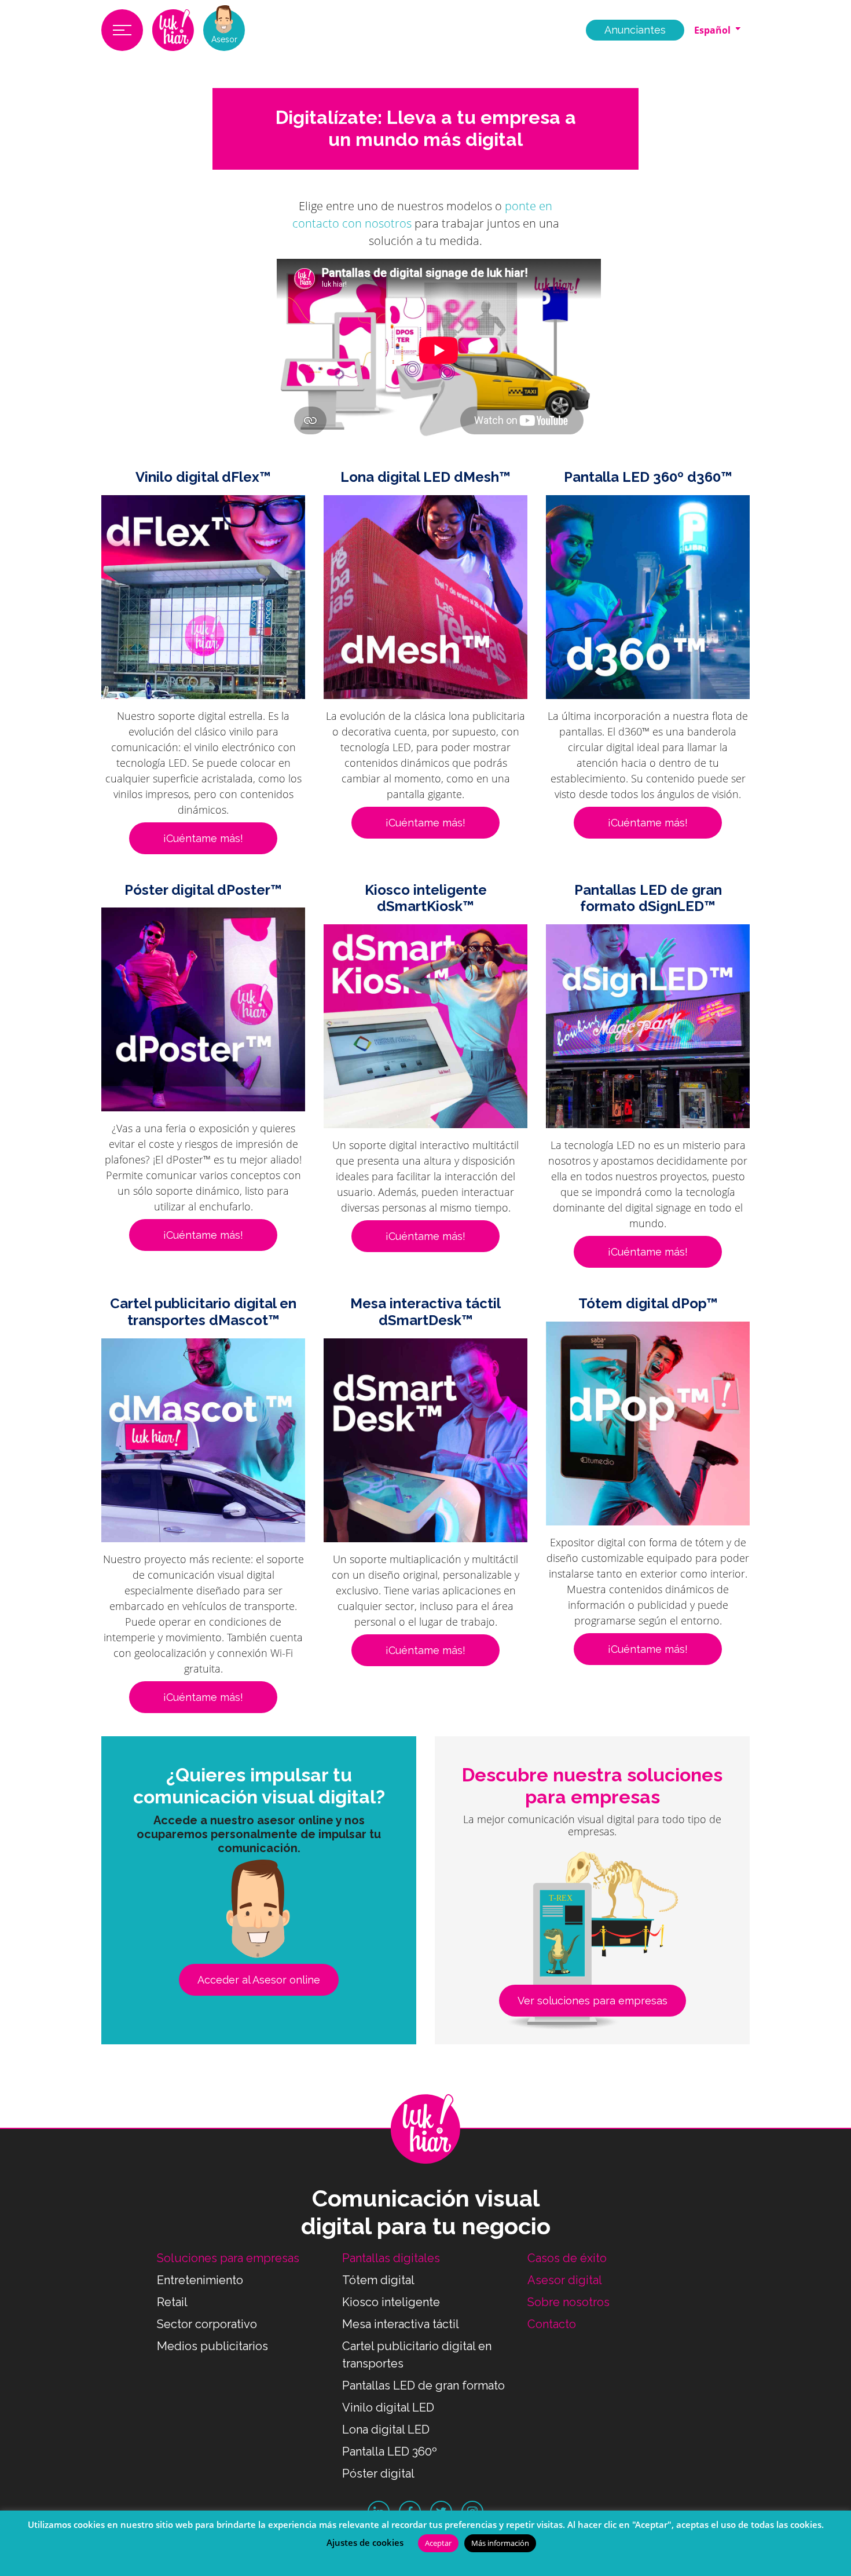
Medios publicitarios (212, 2346)
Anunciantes (635, 30)
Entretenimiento (200, 2280)
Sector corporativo (207, 2324)
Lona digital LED (386, 2429)
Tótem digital (378, 2280)
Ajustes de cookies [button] (365, 2542)
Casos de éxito (567, 2258)
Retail (172, 2302)
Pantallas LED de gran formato (423, 2385)
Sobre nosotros (568, 2302)
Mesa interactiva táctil (401, 2324)
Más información (500, 2543)
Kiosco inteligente (391, 2302)
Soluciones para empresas (228, 2258)
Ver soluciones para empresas (593, 2001)
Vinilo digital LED (388, 2407)
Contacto (552, 2324)
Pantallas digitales (391, 2258)
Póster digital (378, 2473)
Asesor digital (565, 2280)
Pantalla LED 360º (390, 2451)
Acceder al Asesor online (259, 1980)
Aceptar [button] (438, 2543)
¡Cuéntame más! (203, 838)
